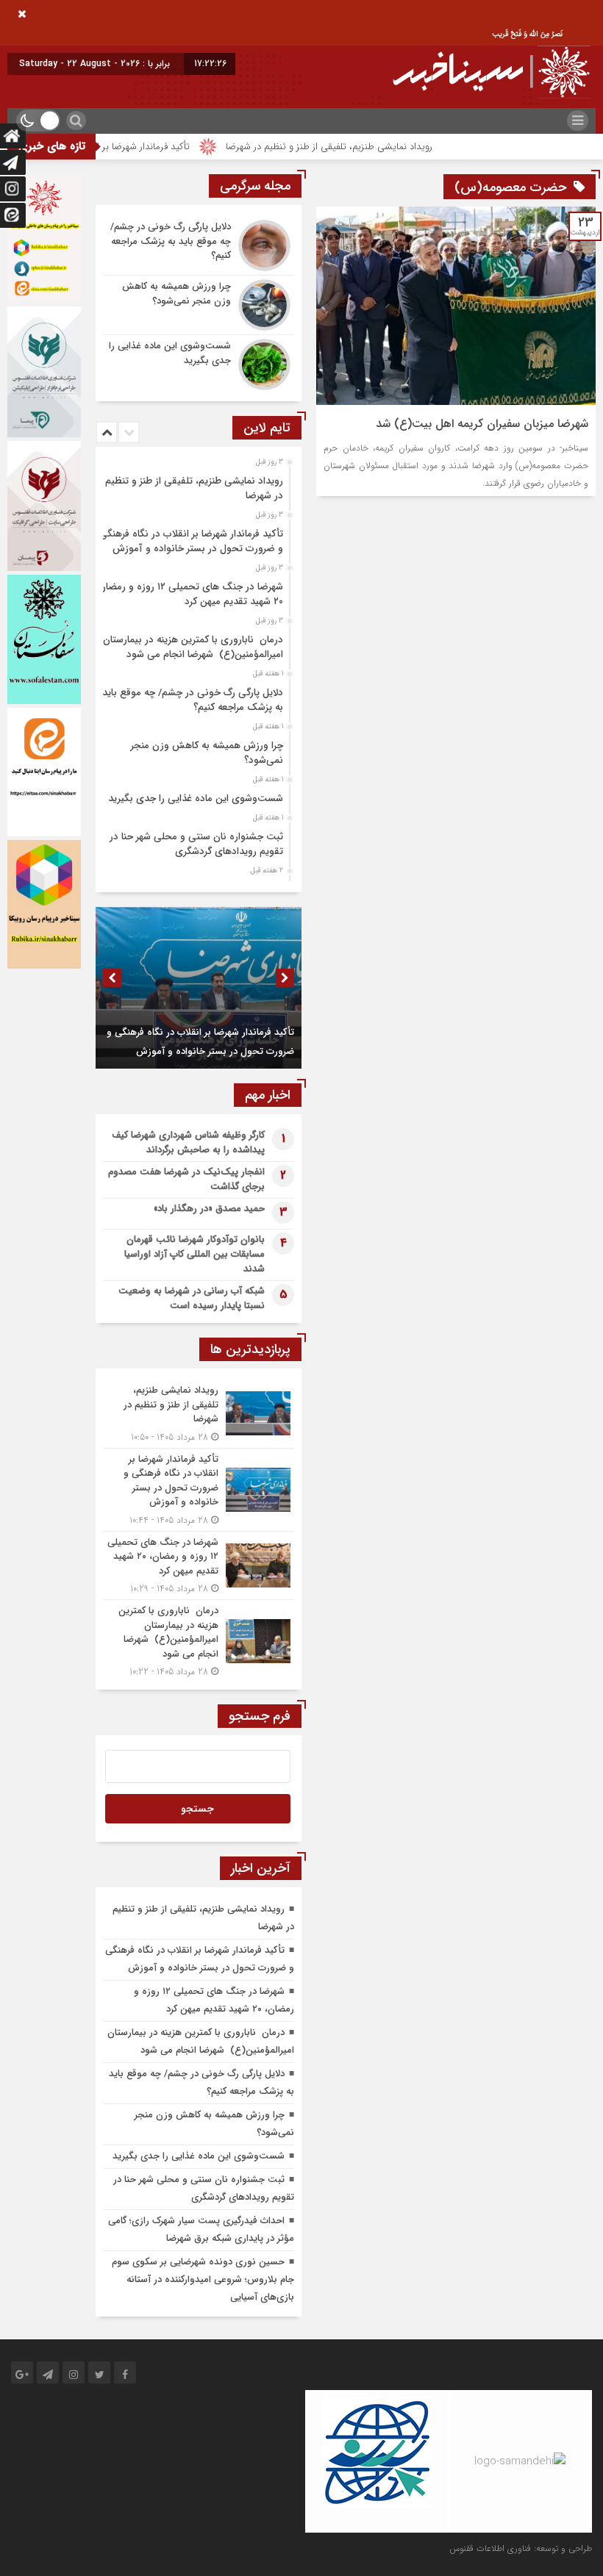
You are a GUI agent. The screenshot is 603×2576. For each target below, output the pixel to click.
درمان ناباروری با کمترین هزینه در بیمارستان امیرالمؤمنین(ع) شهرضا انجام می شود (193, 647)
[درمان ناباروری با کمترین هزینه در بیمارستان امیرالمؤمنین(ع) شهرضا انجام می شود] (199, 1639)
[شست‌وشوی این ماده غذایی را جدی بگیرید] (199, 363)
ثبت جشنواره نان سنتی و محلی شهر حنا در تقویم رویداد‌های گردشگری (196, 844)
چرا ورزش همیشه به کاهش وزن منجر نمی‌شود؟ (207, 753)
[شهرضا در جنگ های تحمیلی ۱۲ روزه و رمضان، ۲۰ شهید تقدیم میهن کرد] (199, 1566)
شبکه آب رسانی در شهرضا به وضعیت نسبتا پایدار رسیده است (192, 1298)
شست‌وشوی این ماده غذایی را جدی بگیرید (196, 799)
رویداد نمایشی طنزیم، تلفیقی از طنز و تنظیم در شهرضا (372, 147)
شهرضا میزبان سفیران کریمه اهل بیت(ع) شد (482, 424)
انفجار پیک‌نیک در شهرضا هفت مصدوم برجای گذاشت (186, 1179)
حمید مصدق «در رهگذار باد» (209, 1209)
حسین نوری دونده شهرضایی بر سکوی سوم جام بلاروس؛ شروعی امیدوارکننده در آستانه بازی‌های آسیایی (203, 2279)
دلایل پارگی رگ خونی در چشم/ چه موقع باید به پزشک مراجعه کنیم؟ (193, 700)
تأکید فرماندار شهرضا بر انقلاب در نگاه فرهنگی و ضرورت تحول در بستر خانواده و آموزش (191, 541)
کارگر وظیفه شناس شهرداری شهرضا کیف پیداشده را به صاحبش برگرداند (188, 1142)
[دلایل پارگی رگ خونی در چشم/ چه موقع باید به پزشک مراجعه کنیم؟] (199, 245)
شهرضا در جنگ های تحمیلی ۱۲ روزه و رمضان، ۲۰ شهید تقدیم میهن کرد (189, 594)
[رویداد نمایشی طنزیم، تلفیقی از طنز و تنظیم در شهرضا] (199, 1414)
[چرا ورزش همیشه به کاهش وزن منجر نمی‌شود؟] (199, 305)
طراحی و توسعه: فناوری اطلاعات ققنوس (521, 2548)
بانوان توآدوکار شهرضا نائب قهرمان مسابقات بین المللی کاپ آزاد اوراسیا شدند (195, 1254)
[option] (197, 484)
